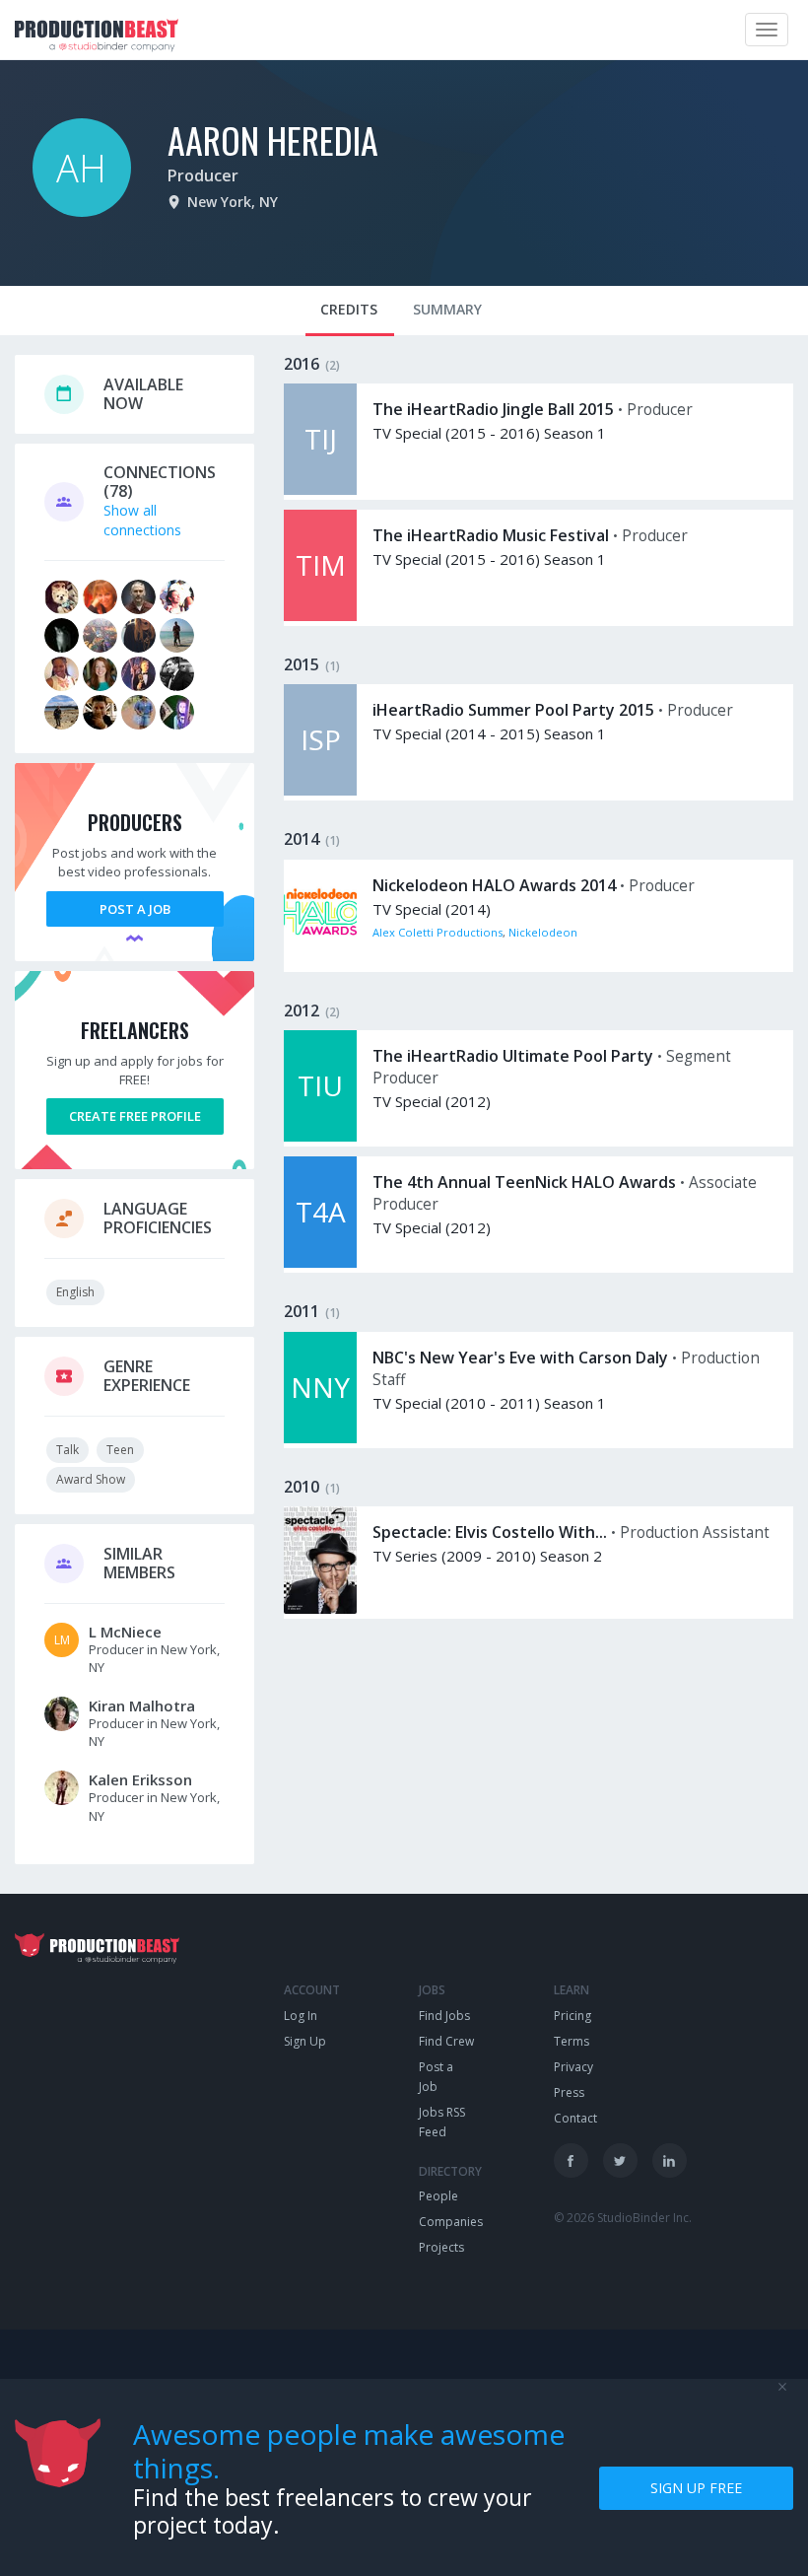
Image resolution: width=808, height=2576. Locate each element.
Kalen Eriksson (140, 1779)
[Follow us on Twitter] (620, 2160)
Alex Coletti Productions (438, 932)
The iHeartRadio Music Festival (491, 535)
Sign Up (305, 2041)
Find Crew (446, 2041)
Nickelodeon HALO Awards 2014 (494, 885)
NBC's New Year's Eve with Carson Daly (520, 1358)
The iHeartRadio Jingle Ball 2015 (493, 409)
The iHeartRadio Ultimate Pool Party (513, 1056)
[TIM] (320, 616)
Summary (447, 309)
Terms (572, 2041)
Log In (301, 2016)
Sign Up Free (696, 2488)
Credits (349, 309)
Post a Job (135, 909)
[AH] (82, 211)
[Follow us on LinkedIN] (670, 2160)
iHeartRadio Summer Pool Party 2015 (513, 710)
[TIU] (320, 1136)
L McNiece (125, 1632)
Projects (441, 2247)
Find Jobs (444, 2016)
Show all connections (142, 520)
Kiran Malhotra (142, 1706)
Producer (203, 175)
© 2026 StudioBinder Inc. (623, 2218)
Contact (575, 2118)
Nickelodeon (543, 932)
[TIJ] (320, 489)
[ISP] (320, 790)
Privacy (573, 2067)
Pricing (572, 2016)
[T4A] (320, 1262)
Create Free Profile (135, 1116)
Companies (451, 2222)
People (438, 2196)
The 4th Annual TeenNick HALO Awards (524, 1182)
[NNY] (320, 1438)
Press (569, 2092)
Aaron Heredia (273, 139)
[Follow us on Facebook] (571, 2160)
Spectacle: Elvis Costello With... (490, 1532)
